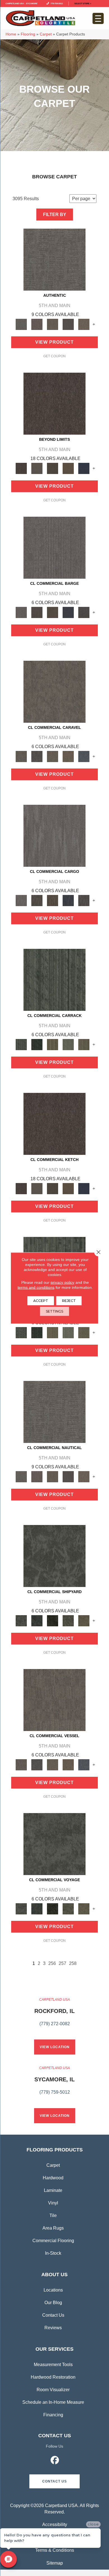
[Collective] (53, 1620)
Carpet (46, 34)
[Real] (84, 324)
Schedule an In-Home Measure (53, 2402)
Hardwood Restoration (53, 2377)
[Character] (37, 1620)
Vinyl (53, 2203)
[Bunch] (37, 1044)
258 (73, 1963)
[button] (54, 2481)
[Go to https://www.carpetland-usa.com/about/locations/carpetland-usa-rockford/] (54, 2015)
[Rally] (68, 756)
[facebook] (55, 2461)
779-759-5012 (56, 3)
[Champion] (37, 756)
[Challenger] (54, 691)
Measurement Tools (53, 2365)
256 (52, 1963)
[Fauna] (68, 468)
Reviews (53, 2328)
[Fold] (53, 1044)
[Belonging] (54, 547)
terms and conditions (36, 1287)
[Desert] (37, 468)
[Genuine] (53, 324)
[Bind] (54, 979)
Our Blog (53, 2303)
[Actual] (54, 259)
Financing (53, 2415)
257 (62, 1963)
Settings (54, 1311)
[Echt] (37, 324)
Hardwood (53, 2178)
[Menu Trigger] (98, 18)
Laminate (53, 2190)
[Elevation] (53, 468)
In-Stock (53, 2253)
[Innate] (68, 612)
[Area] (54, 404)
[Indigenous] (53, 612)
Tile (53, 2215)
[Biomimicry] (54, 1556)
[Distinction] (84, 1620)
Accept (41, 1301)
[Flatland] (84, 468)
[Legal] (68, 324)
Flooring (28, 34)
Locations (53, 2290)
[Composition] (68, 1620)
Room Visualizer (53, 2390)
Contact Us (53, 2315)
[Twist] (84, 1044)
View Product (54, 342)
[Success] (84, 756)
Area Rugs (53, 2228)
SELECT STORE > (83, 3)
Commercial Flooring (53, 2241)
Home (11, 34)
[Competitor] (53, 756)
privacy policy (62, 1282)
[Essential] (37, 612)
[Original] (84, 612)
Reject (69, 1301)
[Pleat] (68, 1044)
